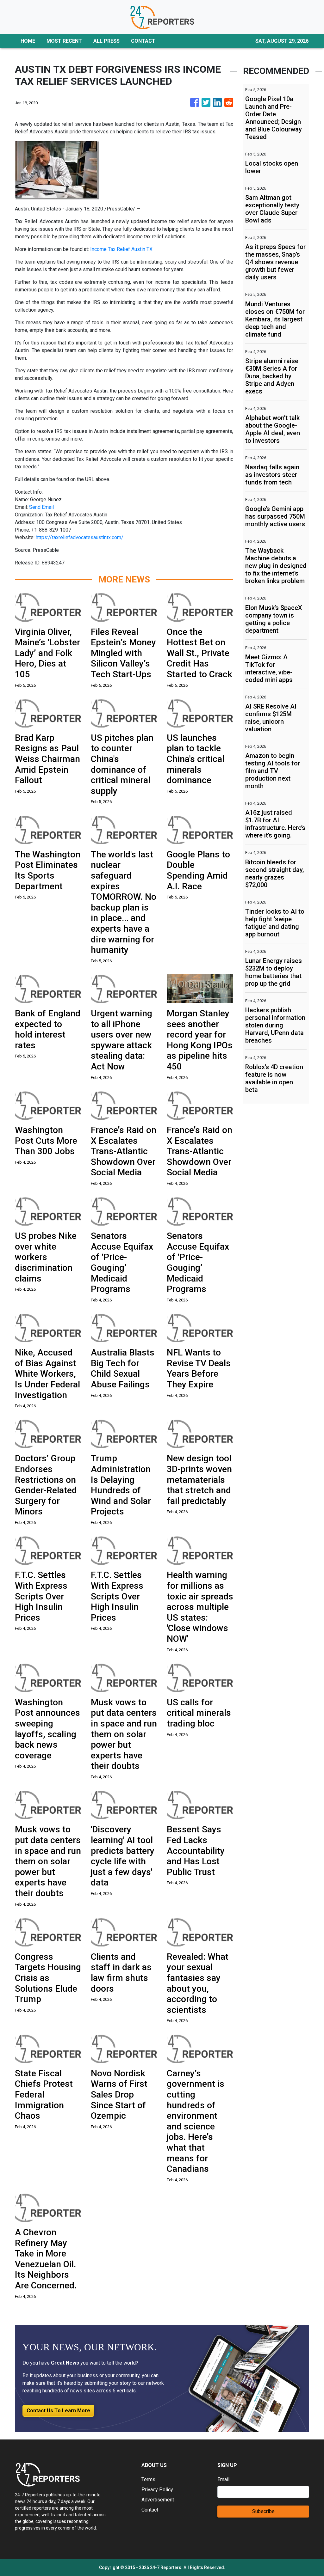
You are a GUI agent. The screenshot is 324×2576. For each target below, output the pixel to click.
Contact (150, 2510)
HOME (28, 41)
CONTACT (143, 41)
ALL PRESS (106, 41)
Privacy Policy (157, 2490)
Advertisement (158, 2500)
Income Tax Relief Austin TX (121, 249)
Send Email (41, 507)
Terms (148, 2479)
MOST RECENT (64, 41)
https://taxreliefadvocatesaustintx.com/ (80, 537)
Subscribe (263, 2511)
